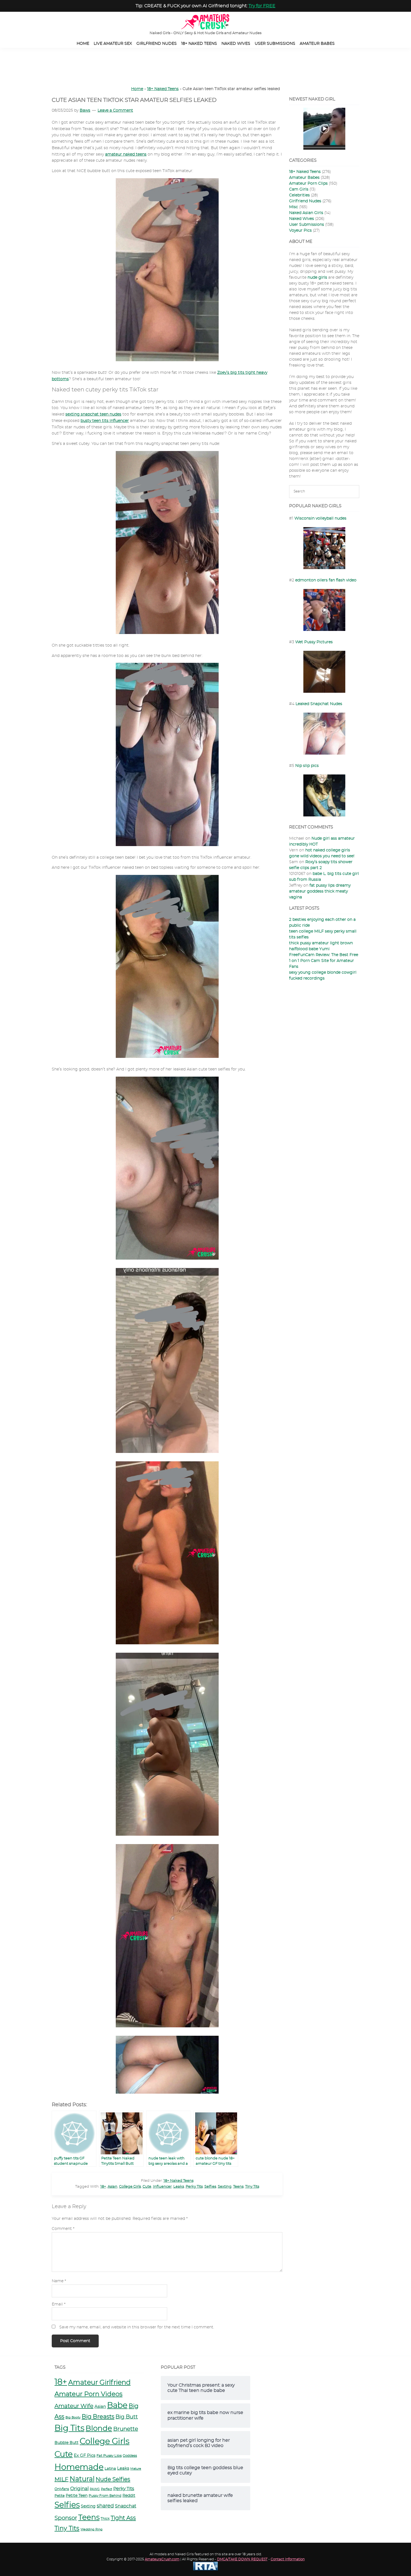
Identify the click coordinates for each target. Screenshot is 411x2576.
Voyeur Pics (300, 231)
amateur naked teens (126, 154)
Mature (136, 2469)
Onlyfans (62, 2489)
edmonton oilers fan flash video (326, 580)
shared (105, 2506)
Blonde (99, 2429)
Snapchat (126, 2506)
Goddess (130, 2456)
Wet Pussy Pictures (314, 642)
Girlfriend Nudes (305, 201)
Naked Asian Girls (306, 213)
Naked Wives (302, 219)
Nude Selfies (113, 2479)
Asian (113, 2187)
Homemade (79, 2467)
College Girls (130, 2187)
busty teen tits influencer (105, 421)
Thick (105, 2519)
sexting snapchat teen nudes (93, 414)
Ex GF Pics (85, 2456)
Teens (238, 2187)
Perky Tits (194, 2187)
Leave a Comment (115, 111)
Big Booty (73, 2418)
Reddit (129, 2496)
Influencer (162, 2187)
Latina (110, 2469)
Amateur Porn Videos (88, 2394)
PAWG (95, 2489)
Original (79, 2489)
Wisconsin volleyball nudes (320, 518)
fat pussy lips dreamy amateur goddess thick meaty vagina (320, 891)
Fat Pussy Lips (109, 2456)
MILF (62, 2479)
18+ (103, 2187)
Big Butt (127, 2417)
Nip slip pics (307, 766)
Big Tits (69, 2428)
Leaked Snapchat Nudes (319, 704)
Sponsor (66, 2518)
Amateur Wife (74, 2406)
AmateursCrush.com (162, 2559)
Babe (117, 2406)
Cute (147, 2187)
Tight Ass (123, 2518)
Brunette (126, 2429)
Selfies (210, 2187)
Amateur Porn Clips (308, 184)
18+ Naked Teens (163, 89)
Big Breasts (98, 2417)
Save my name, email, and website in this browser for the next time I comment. (137, 2327)
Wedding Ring (92, 2529)
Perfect (107, 2489)
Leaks (179, 2187)
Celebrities (299, 195)
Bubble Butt (67, 2443)
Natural (82, 2479)
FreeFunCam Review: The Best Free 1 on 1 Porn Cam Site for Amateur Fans (324, 961)
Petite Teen (77, 2496)
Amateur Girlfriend (99, 2383)
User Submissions (307, 225)
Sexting (225, 2187)
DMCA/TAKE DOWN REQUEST (242, 2559)
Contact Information (288, 2559)
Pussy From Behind (105, 2496)
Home (137, 89)
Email (59, 2304)
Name (59, 2281)
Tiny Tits (252, 2187)
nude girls (317, 278)
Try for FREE (262, 6)
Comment (63, 2229)
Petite (60, 2496)
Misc (294, 207)
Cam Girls (299, 189)
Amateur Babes (304, 178)
